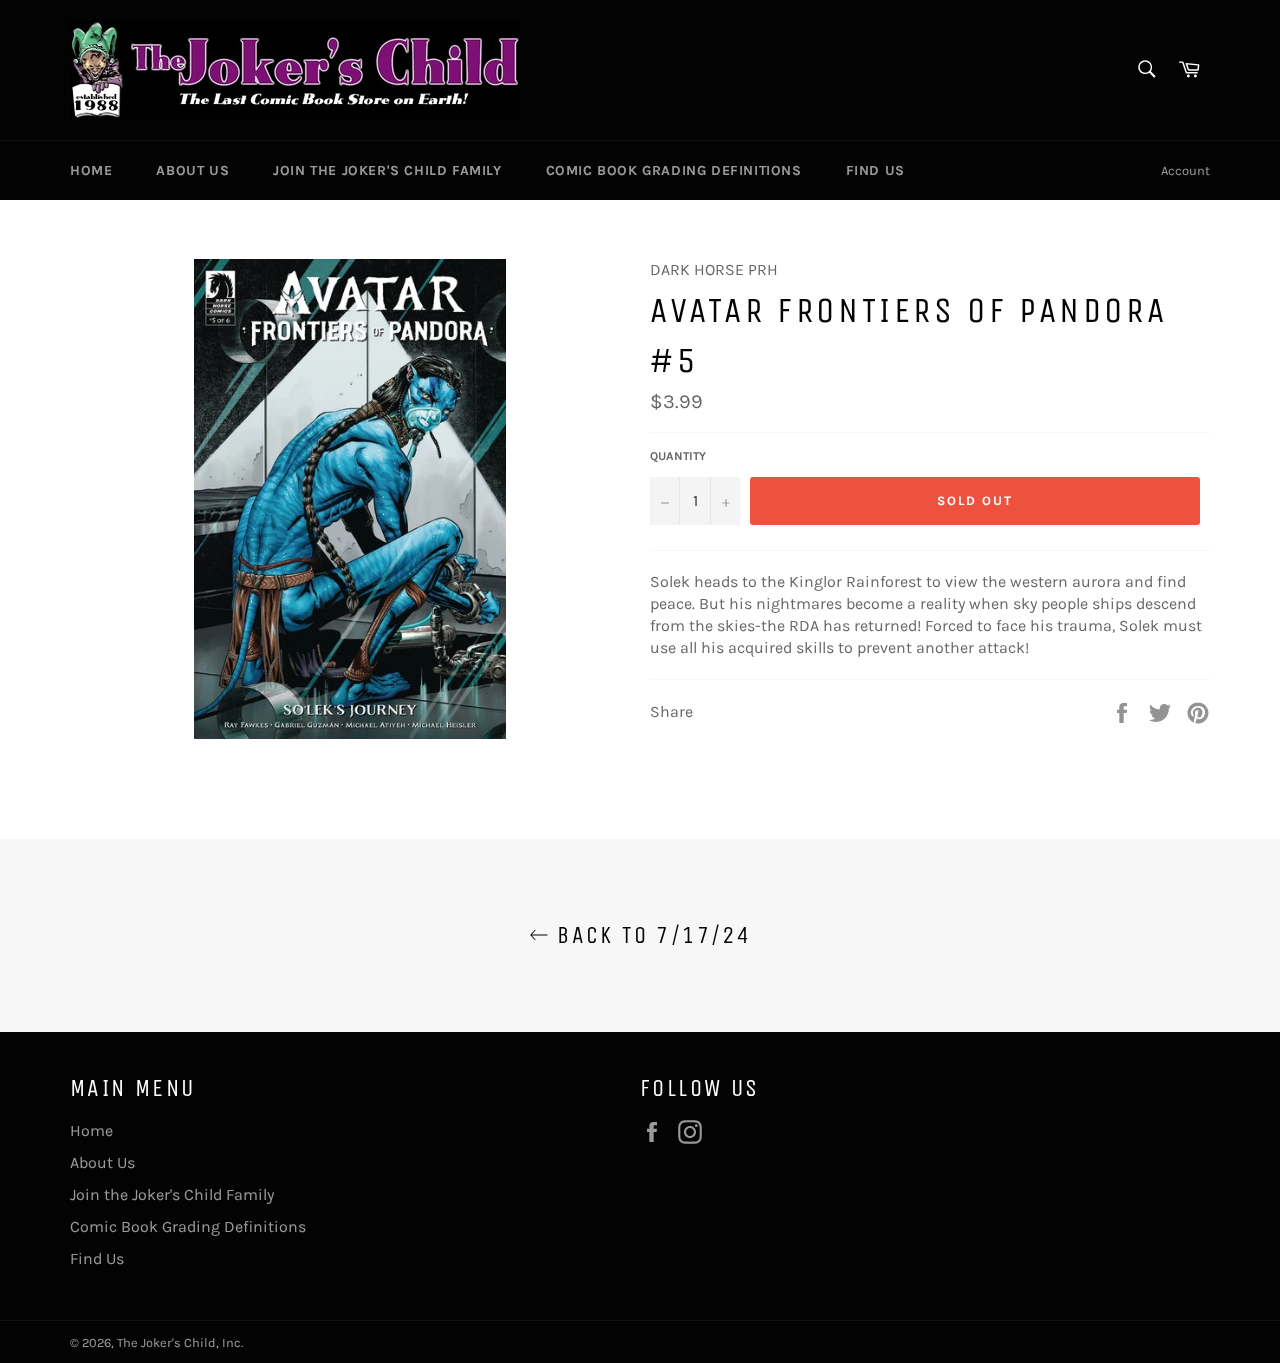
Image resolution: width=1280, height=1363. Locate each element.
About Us (192, 170)
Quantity (678, 456)
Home (91, 170)
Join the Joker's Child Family (387, 170)
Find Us (875, 170)
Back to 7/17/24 (650, 935)
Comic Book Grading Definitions (674, 170)
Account (1185, 170)
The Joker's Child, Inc (179, 1342)
